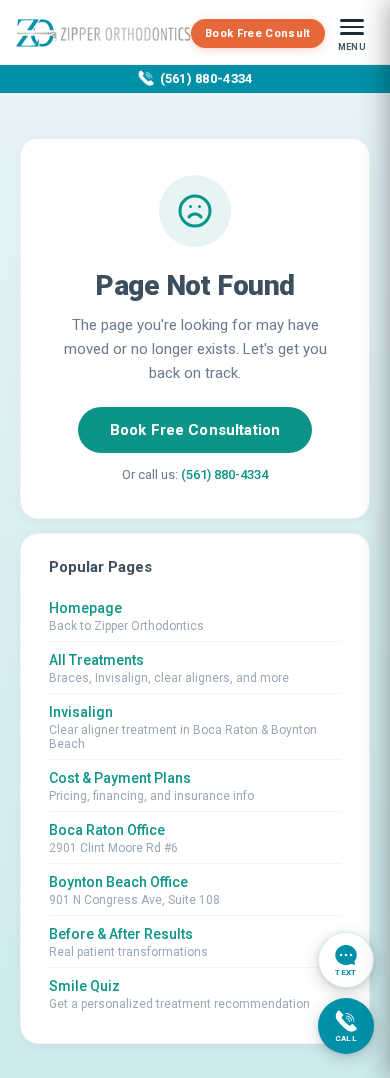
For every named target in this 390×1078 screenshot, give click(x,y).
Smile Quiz (84, 986)
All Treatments (96, 660)
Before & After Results (121, 934)
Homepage (85, 608)
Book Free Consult (258, 33)
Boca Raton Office (107, 830)
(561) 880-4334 (206, 78)
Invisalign (81, 712)
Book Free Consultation (195, 430)
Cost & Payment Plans (120, 778)
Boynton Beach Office (118, 882)
